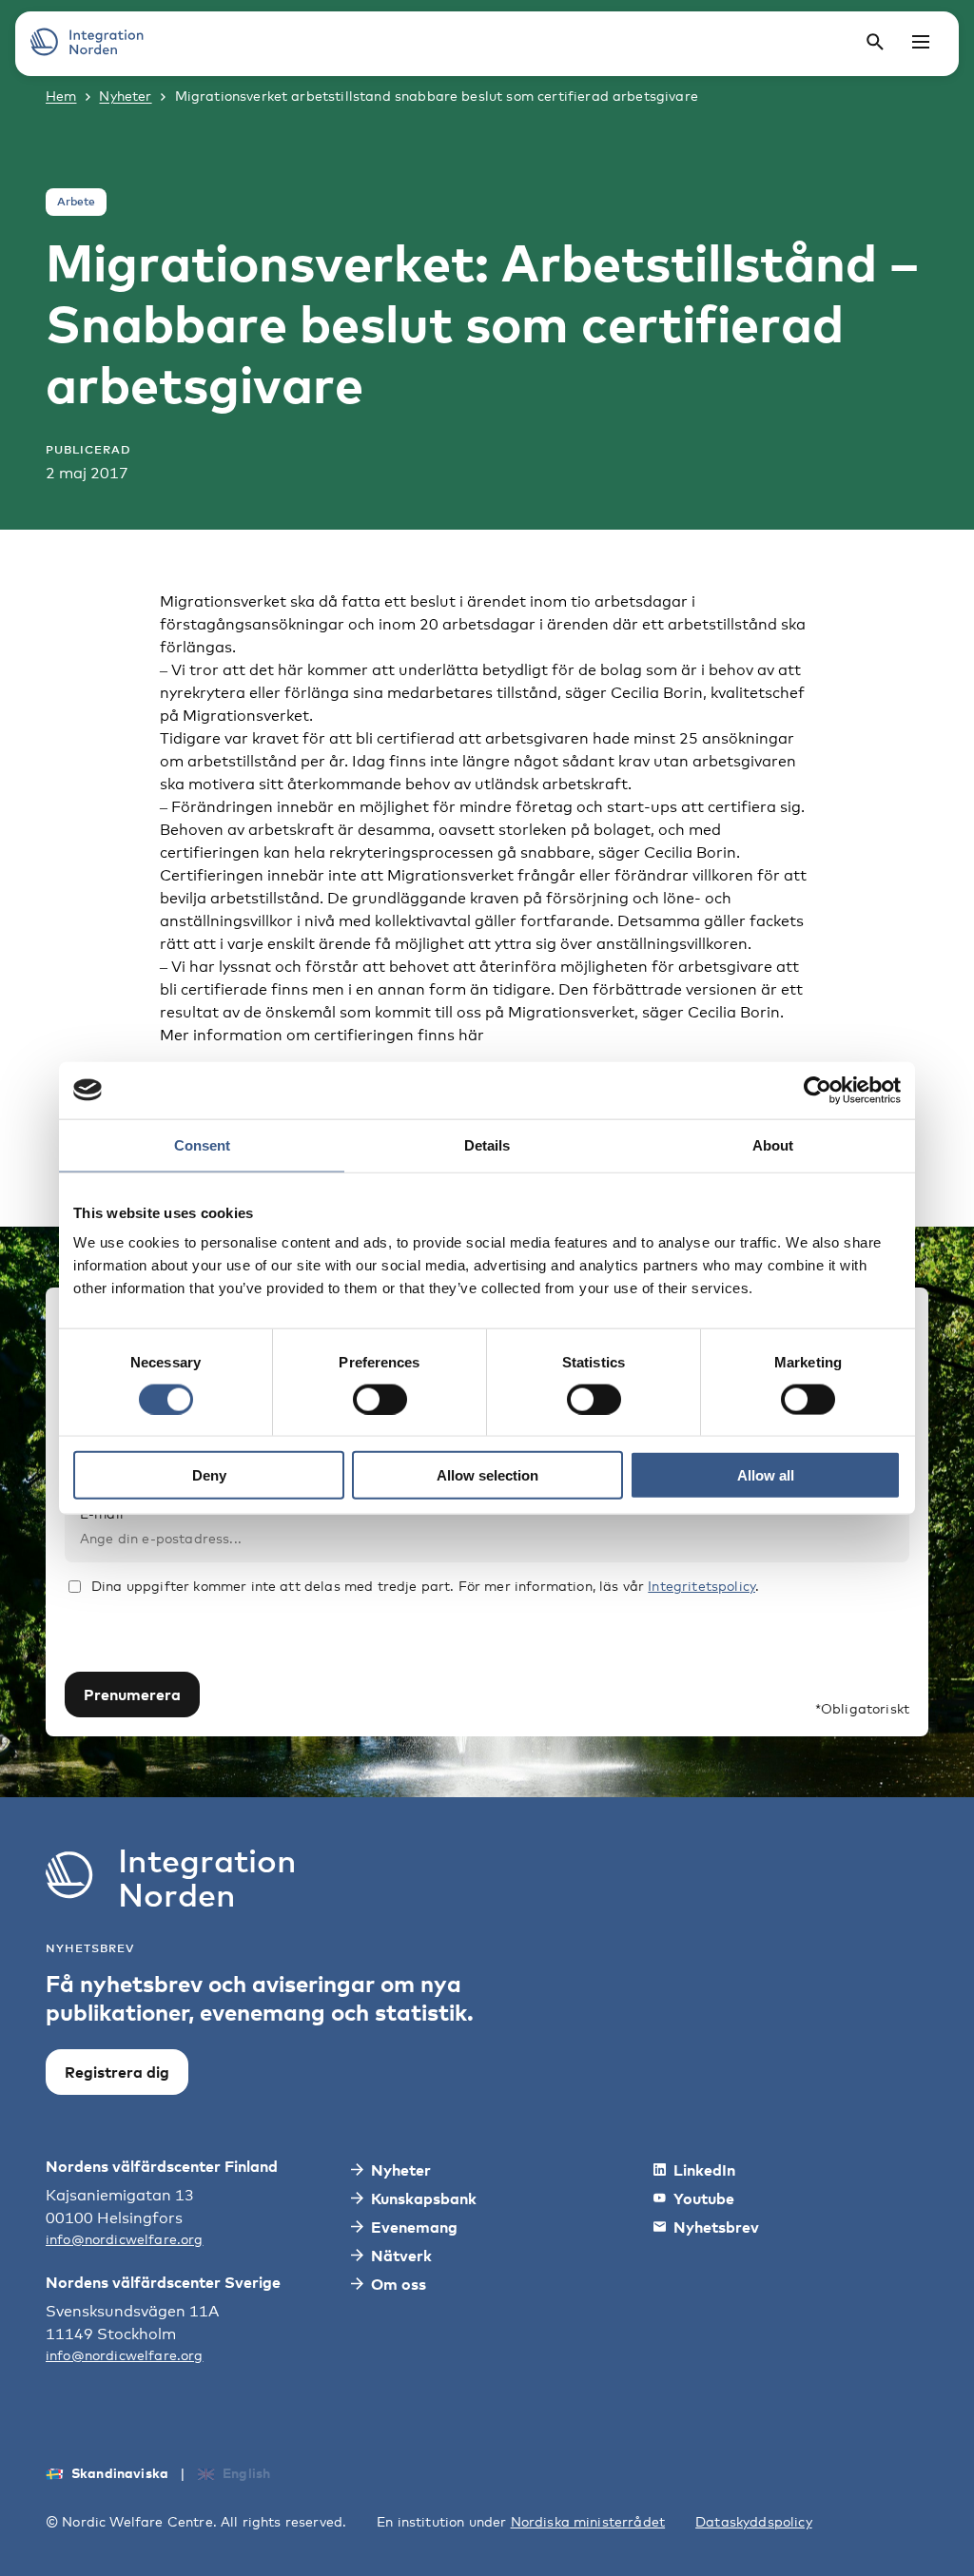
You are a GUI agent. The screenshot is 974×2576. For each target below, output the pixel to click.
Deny (209, 1475)
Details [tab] (487, 1144)
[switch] (380, 1399)
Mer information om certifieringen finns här (322, 1035)
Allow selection (487, 1475)
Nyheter (125, 96)
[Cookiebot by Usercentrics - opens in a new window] (818, 1090)
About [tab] (773, 1144)
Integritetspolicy (701, 1586)
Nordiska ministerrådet (588, 2521)
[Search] (875, 42)
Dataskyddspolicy (754, 2521)
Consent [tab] (202, 1144)
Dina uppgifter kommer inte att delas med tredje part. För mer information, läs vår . (425, 1586)
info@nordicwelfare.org (125, 2239)
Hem (61, 96)
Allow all (766, 1475)
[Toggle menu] (921, 42)
